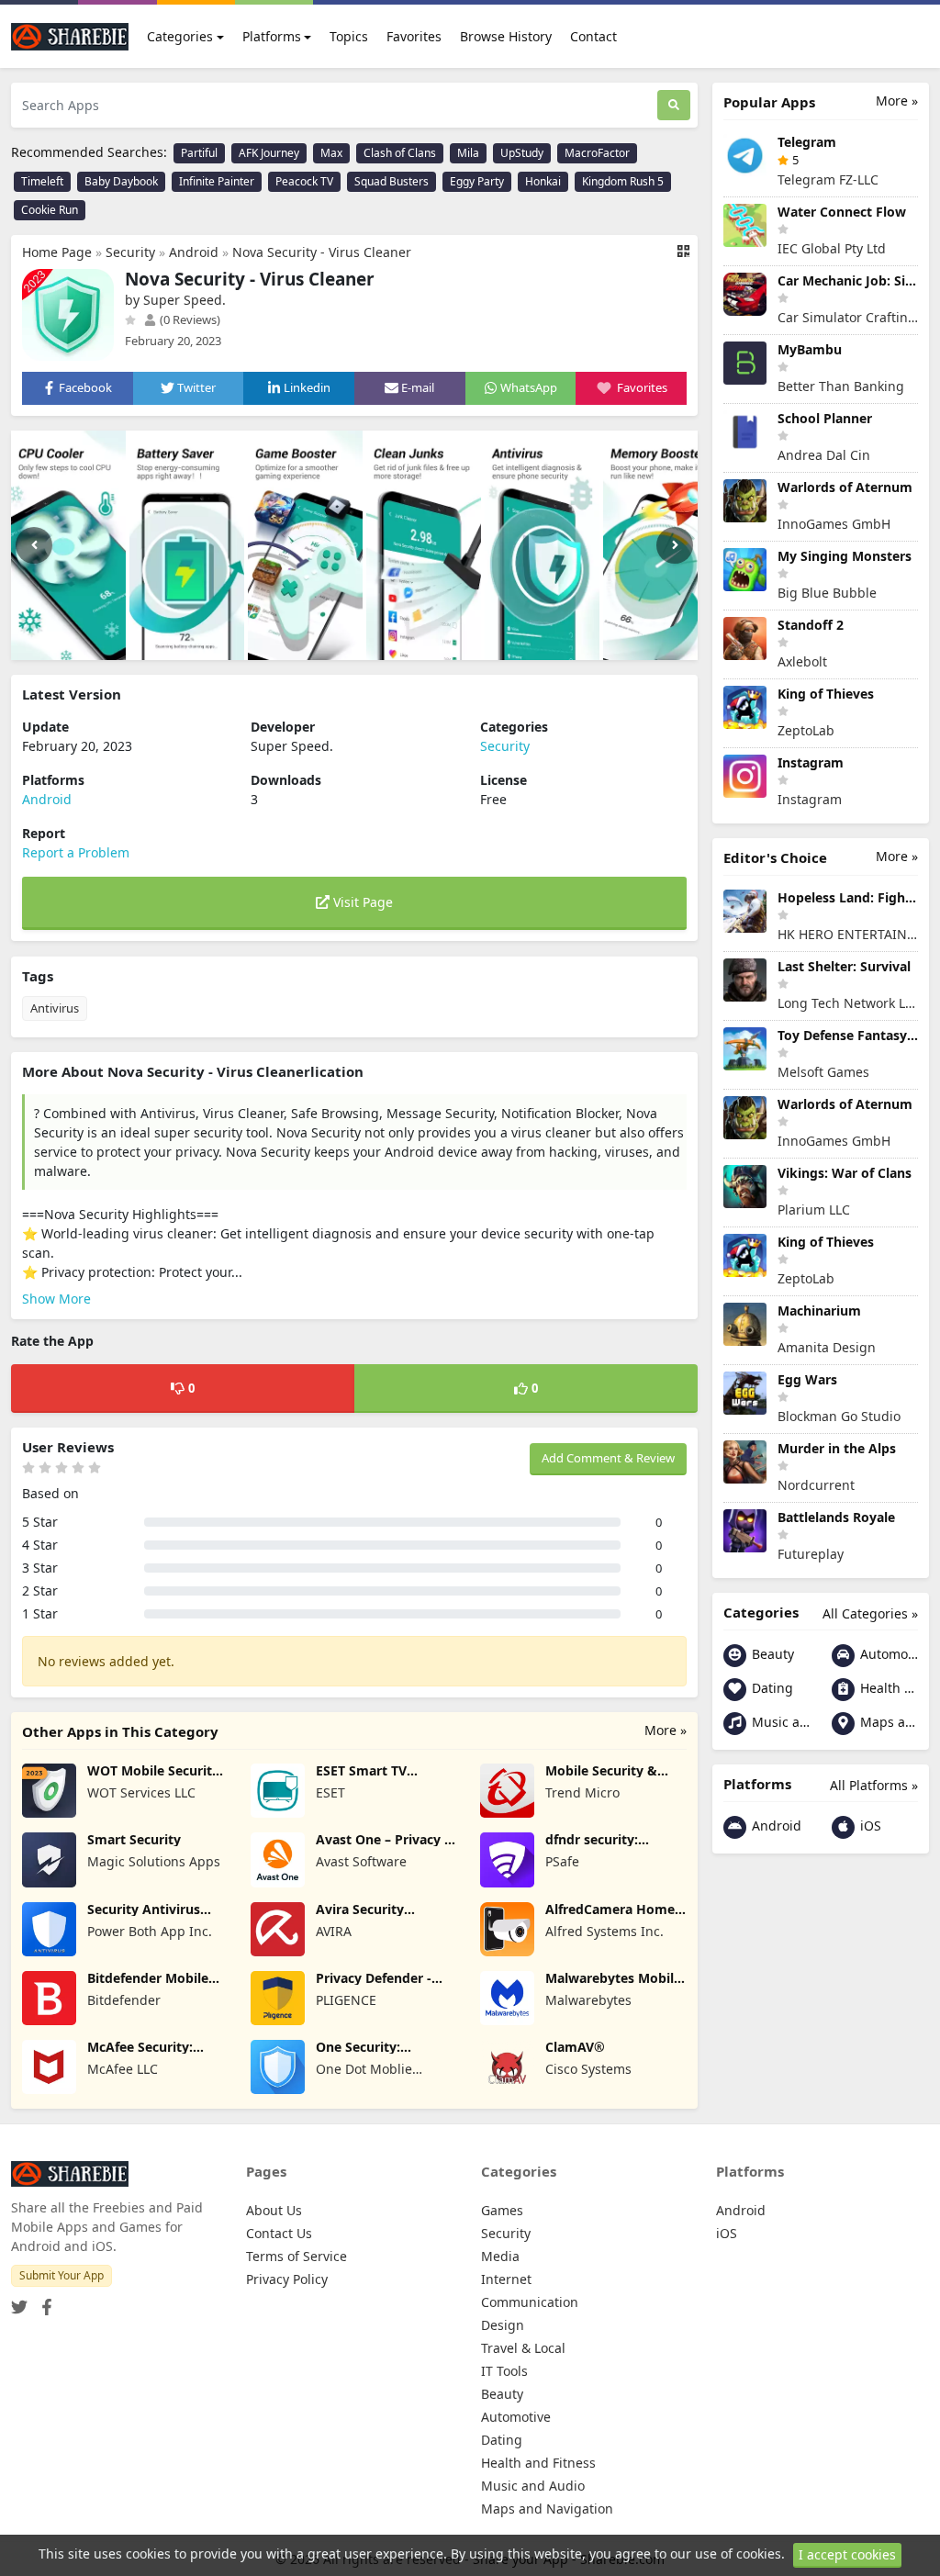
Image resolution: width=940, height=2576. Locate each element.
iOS (869, 1826)
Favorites (414, 36)
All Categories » (870, 1613)
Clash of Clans (400, 153)
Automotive (887, 1654)
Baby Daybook (121, 181)
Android (194, 252)
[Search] (674, 105)
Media (500, 2256)
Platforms (272, 36)
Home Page (57, 252)
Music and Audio (779, 1722)
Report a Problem (76, 852)
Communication (530, 2302)
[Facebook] (43, 2302)
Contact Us (279, 2233)
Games (502, 2210)
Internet (506, 2279)
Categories (180, 36)
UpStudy (522, 153)
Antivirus (55, 1008)
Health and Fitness (887, 1688)
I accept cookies (847, 2554)
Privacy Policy (287, 2279)
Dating (771, 1688)
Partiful (199, 153)
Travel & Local (523, 2348)
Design (503, 2325)
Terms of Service (297, 2256)
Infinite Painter (217, 181)
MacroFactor (597, 153)
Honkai (543, 181)
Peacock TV (304, 181)
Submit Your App (62, 2275)
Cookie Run (50, 210)
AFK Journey (269, 153)
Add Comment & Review (608, 1458)
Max (331, 153)
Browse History (506, 36)
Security (130, 252)
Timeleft (42, 181)
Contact (593, 36)
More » (666, 1730)
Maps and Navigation (887, 1722)
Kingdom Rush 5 (623, 181)
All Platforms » (874, 1785)
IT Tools (504, 2371)
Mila (468, 153)
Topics (349, 36)
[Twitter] (19, 2302)
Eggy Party (477, 181)
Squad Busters (392, 181)
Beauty (771, 1654)
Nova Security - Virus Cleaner (322, 252)
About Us (274, 2210)
